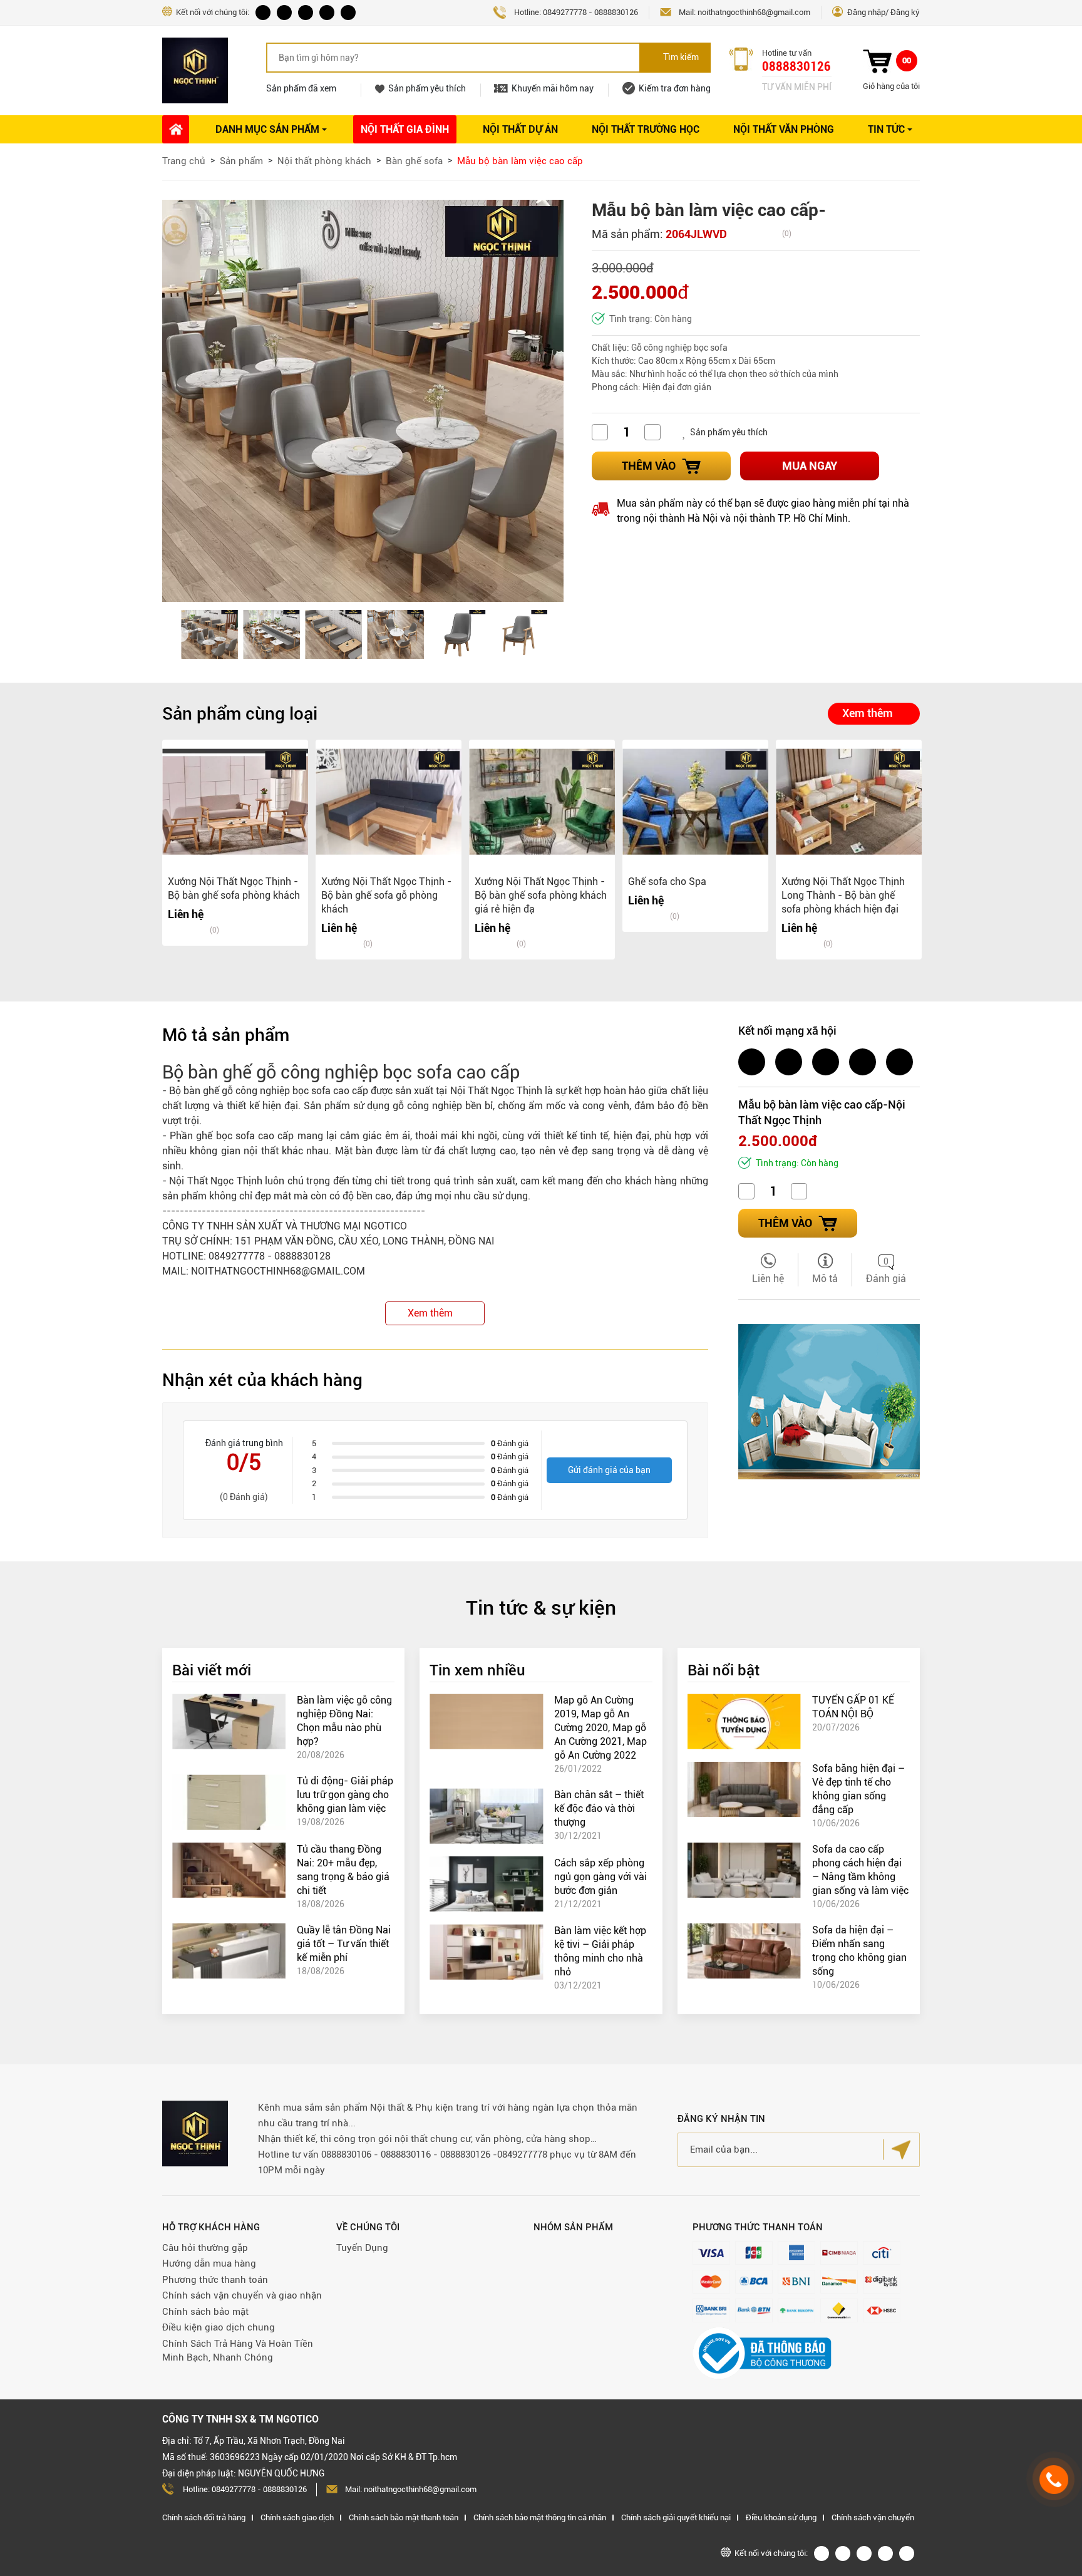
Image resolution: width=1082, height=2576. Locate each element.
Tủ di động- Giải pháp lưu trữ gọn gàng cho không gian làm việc (345, 1795)
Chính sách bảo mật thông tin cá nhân (540, 2517)
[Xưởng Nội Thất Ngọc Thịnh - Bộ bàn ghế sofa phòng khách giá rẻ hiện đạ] (542, 802)
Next (549, 634)
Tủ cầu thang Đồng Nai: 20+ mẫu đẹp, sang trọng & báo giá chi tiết (343, 1870)
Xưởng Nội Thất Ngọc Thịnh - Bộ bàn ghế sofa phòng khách (234, 888)
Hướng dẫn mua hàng (209, 2263)
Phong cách (615, 387)
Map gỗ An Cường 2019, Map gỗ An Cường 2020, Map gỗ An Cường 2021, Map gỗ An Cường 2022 (600, 1728)
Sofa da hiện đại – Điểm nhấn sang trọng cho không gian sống (859, 1951)
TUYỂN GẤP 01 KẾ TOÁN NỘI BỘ (853, 1707)
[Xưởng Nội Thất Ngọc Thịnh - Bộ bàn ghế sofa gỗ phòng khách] (389, 802)
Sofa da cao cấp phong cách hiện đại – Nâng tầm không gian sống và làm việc (860, 1870)
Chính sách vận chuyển (873, 2517)
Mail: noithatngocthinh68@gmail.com (411, 2489)
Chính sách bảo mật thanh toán (404, 2517)
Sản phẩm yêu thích (427, 88)
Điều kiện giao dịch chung (219, 2327)
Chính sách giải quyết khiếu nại (676, 2517)
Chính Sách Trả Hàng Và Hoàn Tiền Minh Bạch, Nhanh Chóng (238, 2351)
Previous (181, 634)
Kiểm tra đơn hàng (675, 88)
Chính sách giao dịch (297, 2517)
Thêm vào (649, 466)
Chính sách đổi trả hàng (204, 2517)
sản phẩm (184, 1196)
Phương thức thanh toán (215, 2280)
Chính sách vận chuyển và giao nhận (242, 2295)
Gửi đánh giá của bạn (609, 1470)
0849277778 (565, 12)
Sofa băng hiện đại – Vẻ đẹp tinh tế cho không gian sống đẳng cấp (858, 1789)
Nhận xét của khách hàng (262, 1380)
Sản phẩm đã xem (301, 88)
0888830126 (616, 12)
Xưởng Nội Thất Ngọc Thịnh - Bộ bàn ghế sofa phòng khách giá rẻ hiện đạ (541, 895)
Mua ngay (810, 466)
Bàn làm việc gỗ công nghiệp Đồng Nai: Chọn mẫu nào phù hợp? (344, 1721)
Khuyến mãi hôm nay (553, 88)
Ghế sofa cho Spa (667, 882)
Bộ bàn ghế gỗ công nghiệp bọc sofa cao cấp (269, 1091)
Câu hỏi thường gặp (205, 2248)
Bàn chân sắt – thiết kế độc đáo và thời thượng (599, 1808)
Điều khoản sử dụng (781, 2517)
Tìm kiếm (681, 57)
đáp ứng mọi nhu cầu (443, 1196)
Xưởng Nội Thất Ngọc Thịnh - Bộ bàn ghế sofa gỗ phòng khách (386, 895)
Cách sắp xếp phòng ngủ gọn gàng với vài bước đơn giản (600, 1877)
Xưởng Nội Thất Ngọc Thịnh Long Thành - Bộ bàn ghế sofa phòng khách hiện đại (843, 895)
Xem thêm (868, 713)
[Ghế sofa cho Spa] (695, 802)
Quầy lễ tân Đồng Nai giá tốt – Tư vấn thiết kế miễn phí (344, 1944)
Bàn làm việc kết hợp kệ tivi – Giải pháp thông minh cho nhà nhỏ (600, 1951)
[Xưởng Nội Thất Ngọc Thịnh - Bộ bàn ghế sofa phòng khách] (235, 802)
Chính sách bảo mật (205, 2312)
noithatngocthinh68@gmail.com (754, 12)
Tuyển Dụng (362, 2248)
